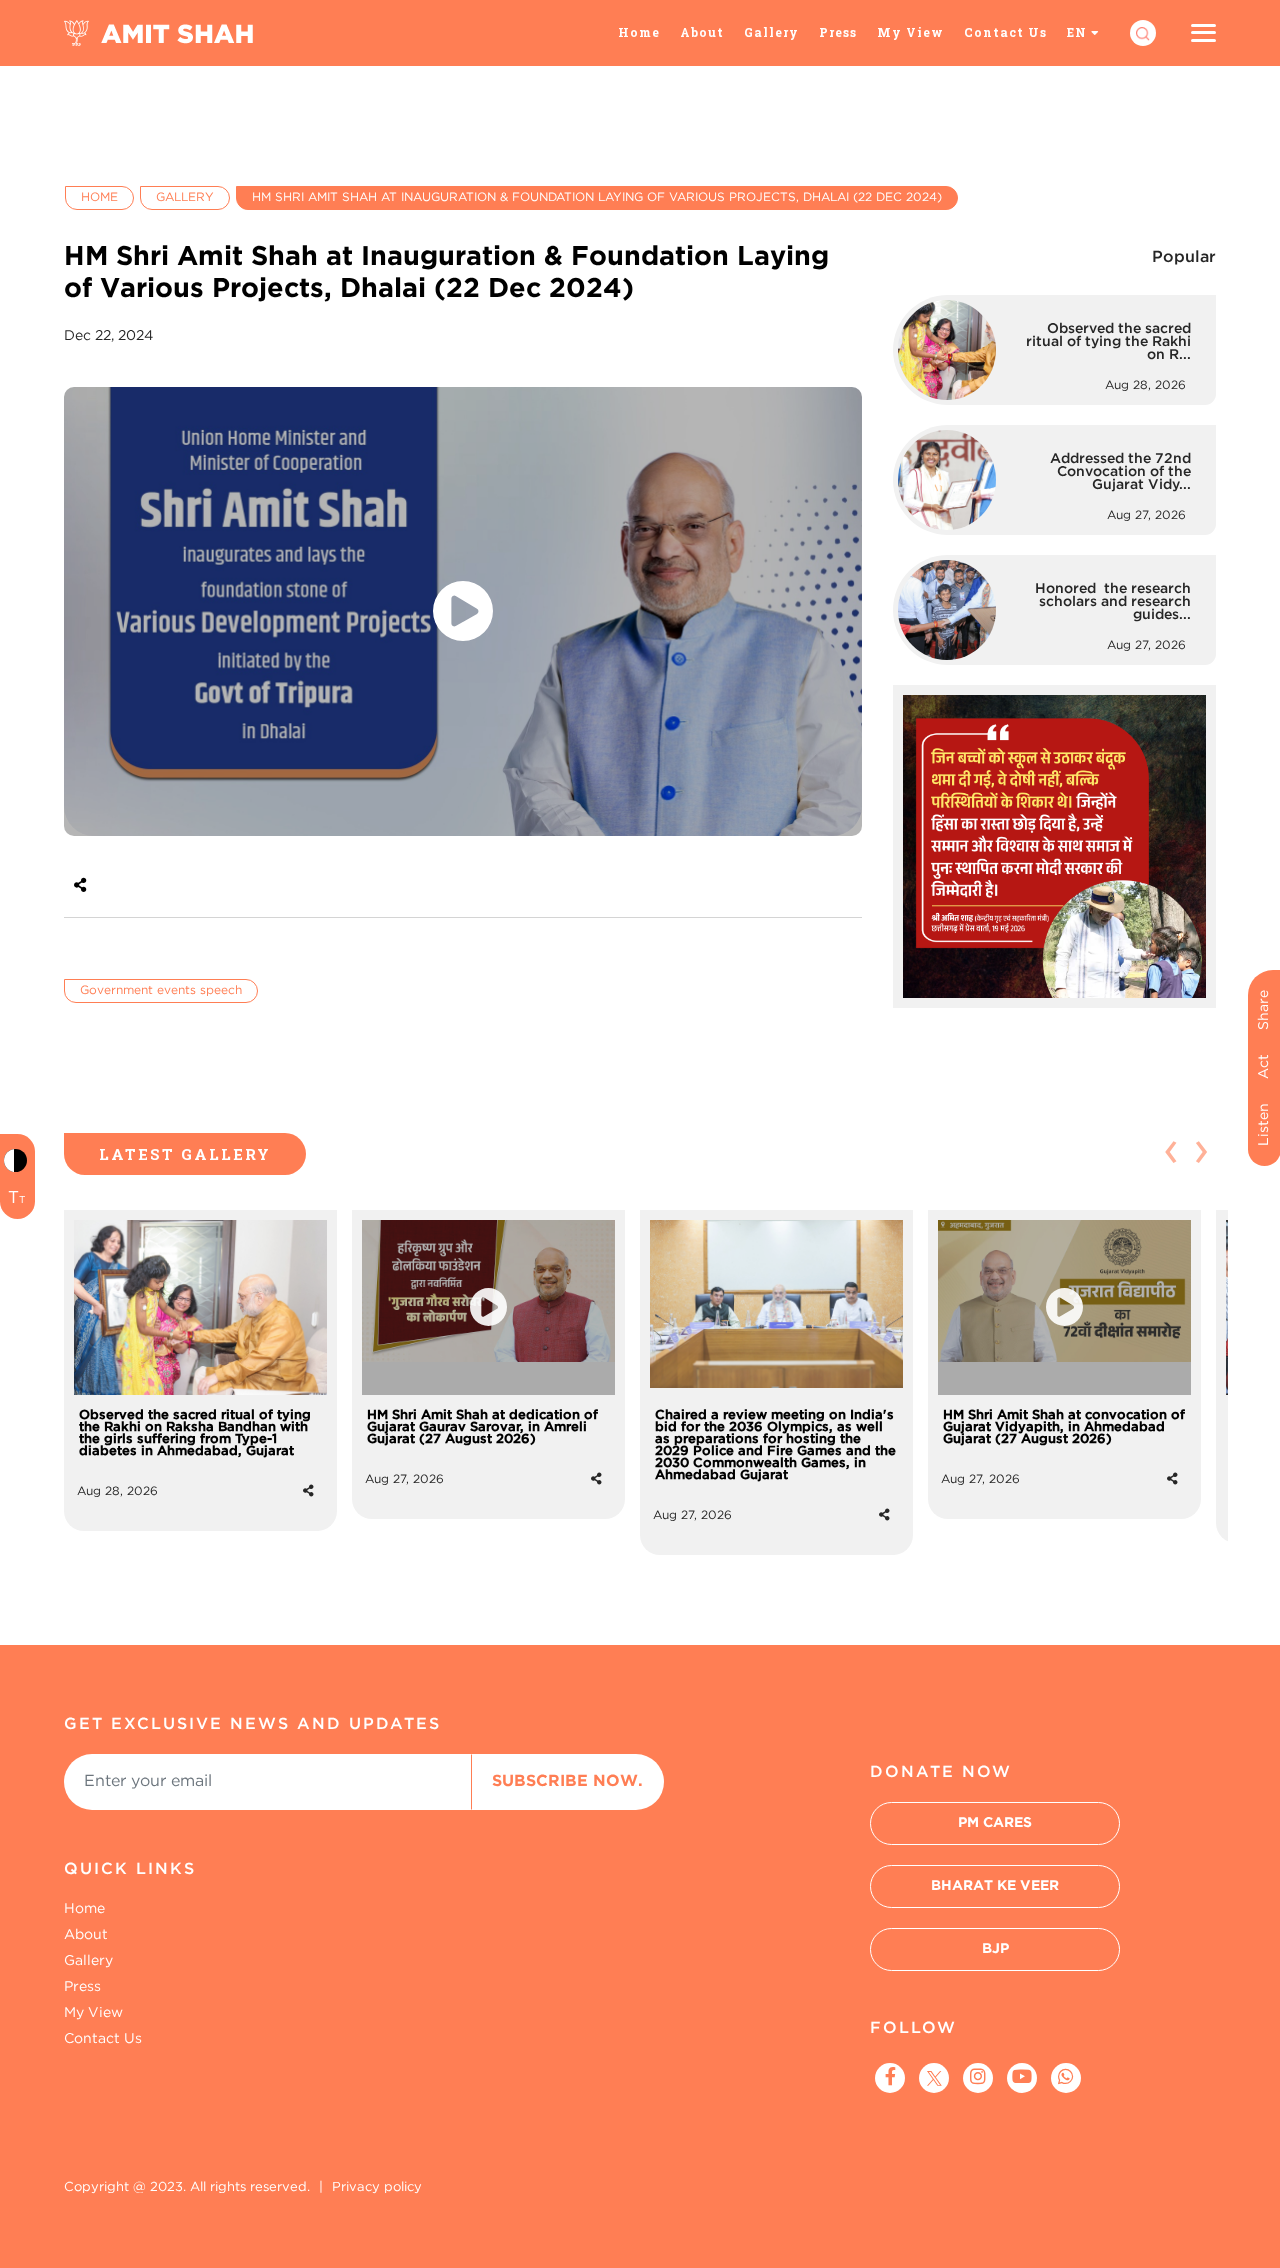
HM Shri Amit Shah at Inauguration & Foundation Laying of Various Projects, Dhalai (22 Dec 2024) (597, 197)
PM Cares (995, 1823)
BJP (995, 1949)
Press (838, 32)
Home (639, 32)
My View (910, 32)
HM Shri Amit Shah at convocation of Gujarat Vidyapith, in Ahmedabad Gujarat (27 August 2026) (1064, 1427)
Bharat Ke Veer (995, 1886)
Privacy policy (377, 2187)
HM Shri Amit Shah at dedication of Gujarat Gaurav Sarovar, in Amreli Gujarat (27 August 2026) (482, 1427)
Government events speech (161, 990)
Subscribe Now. (567, 1781)
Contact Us (1005, 32)
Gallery (771, 32)
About (702, 32)
